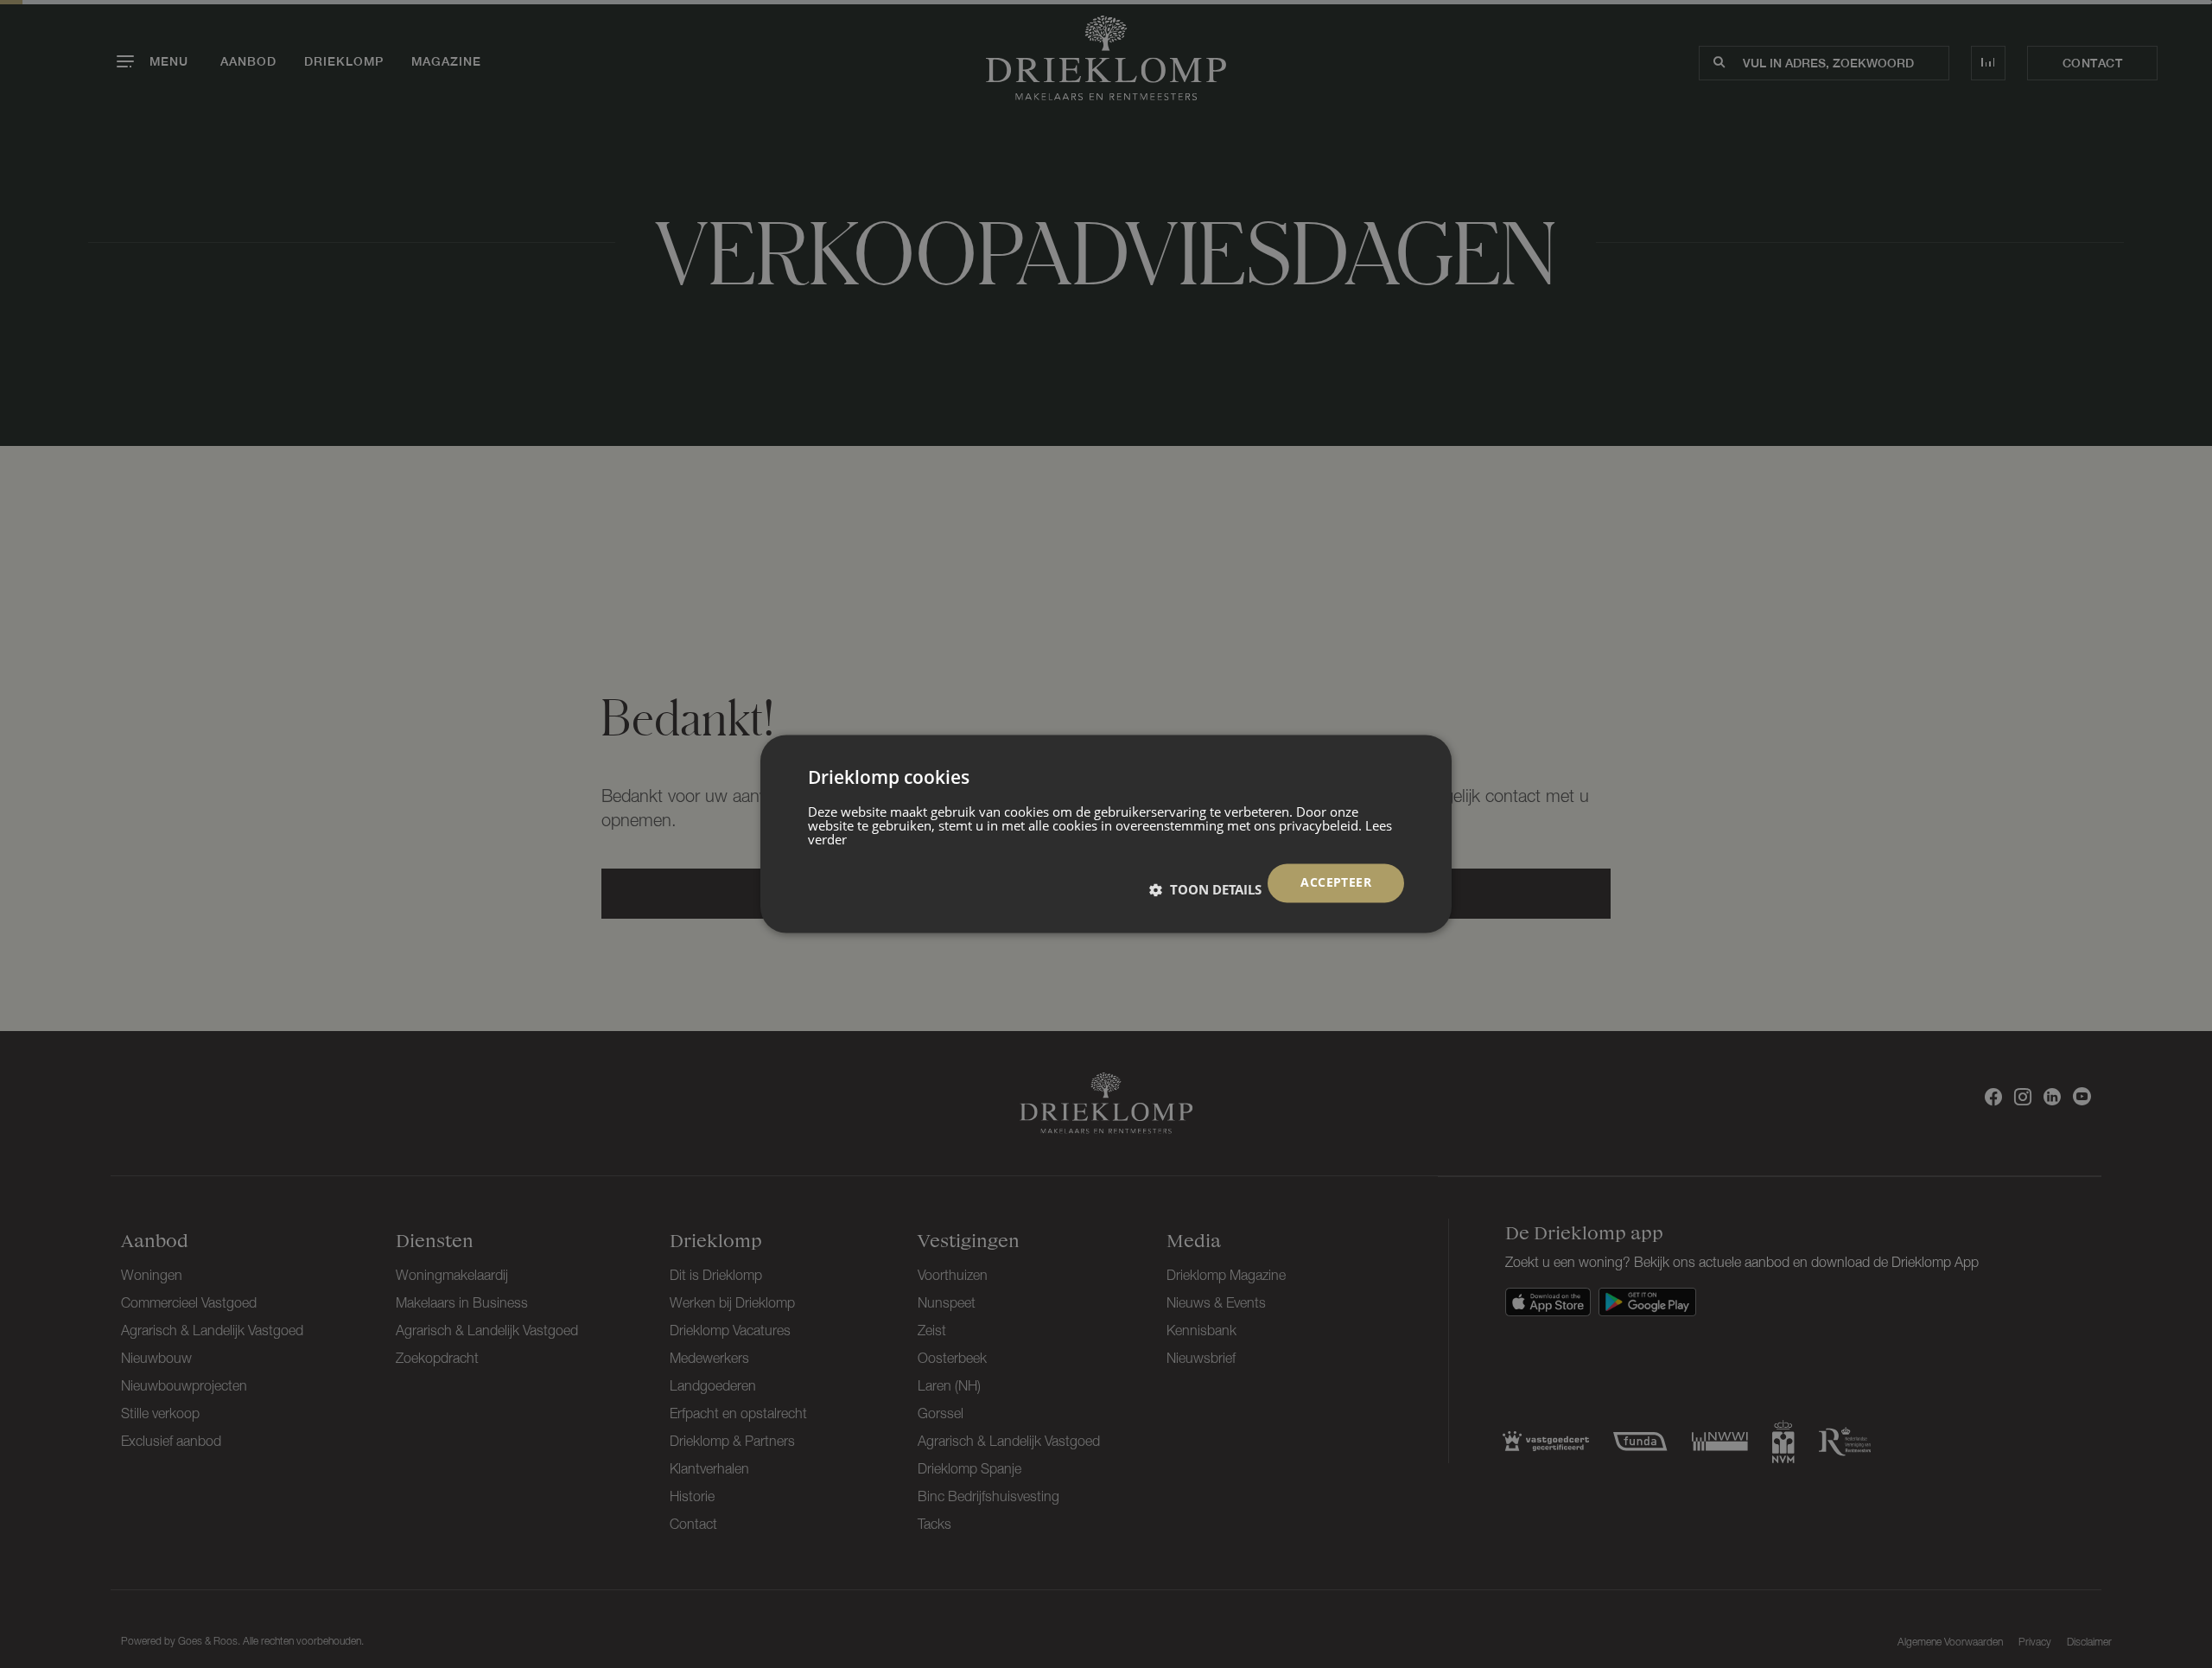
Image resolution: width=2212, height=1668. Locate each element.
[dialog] (1106, 834)
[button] (1205, 890)
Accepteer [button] (1336, 883)
